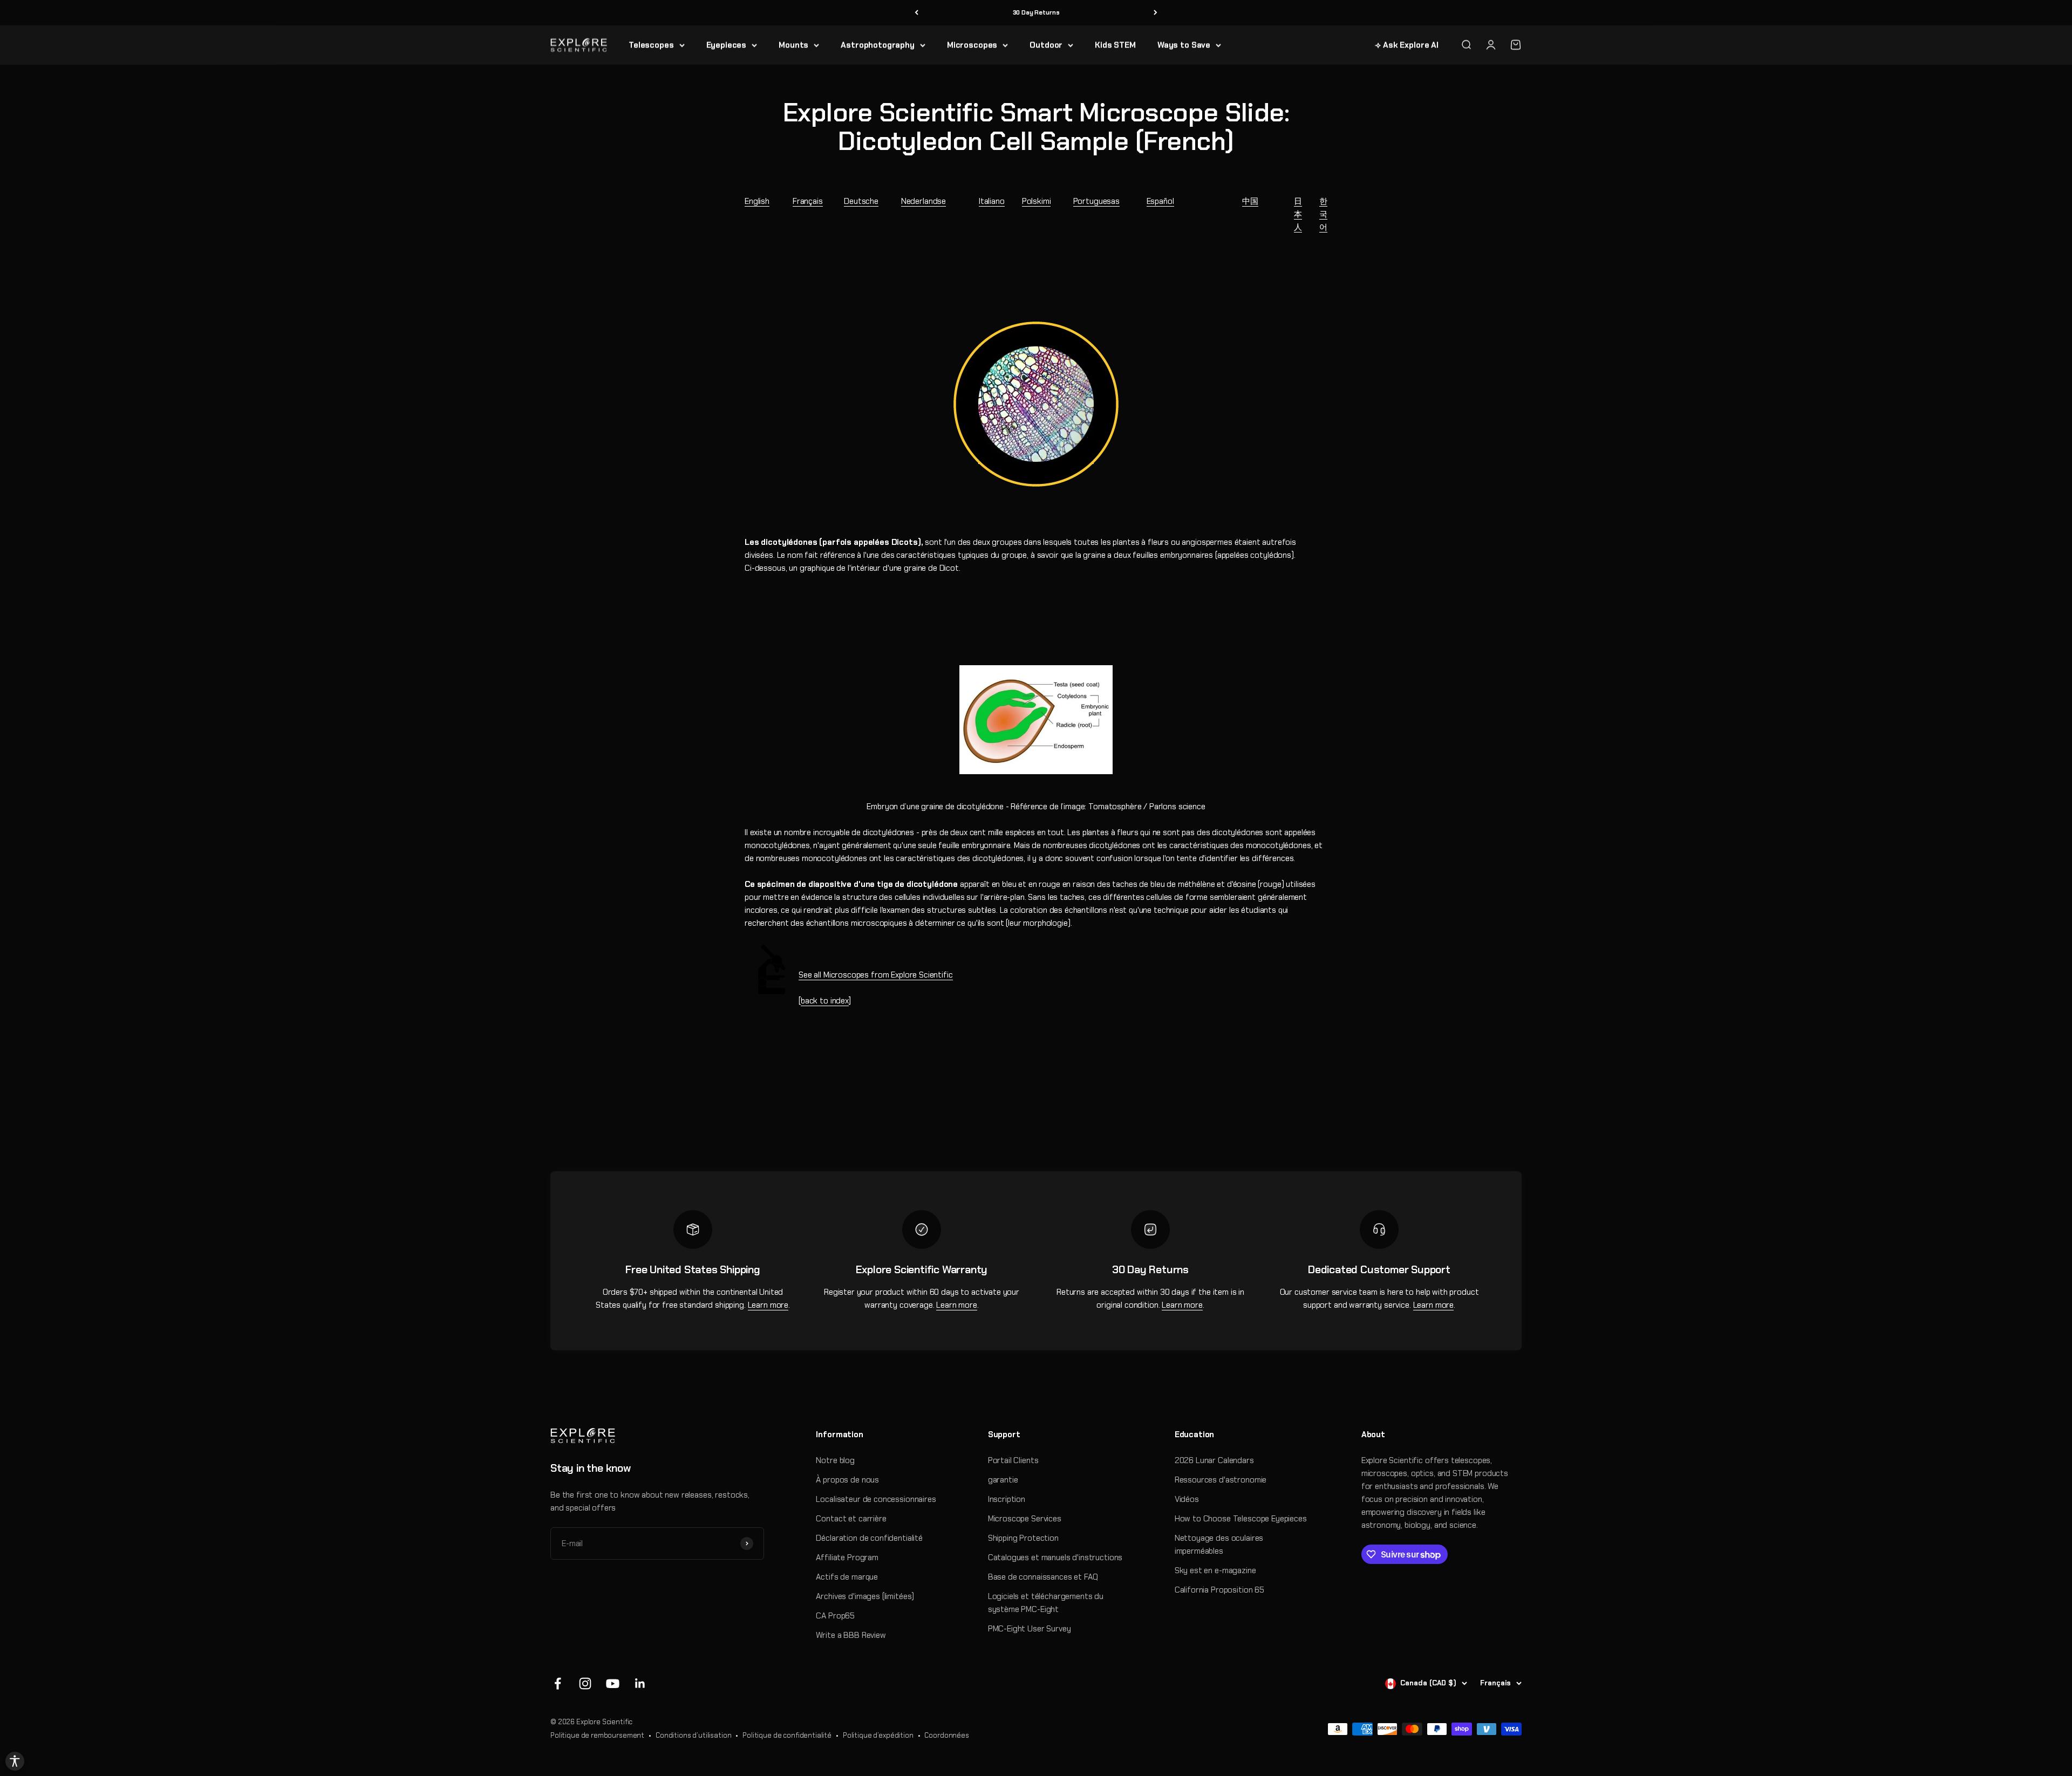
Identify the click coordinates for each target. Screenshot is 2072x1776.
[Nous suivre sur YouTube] (613, 1683)
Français (808, 201)
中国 (1250, 201)
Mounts (793, 45)
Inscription (1007, 1499)
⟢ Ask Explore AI (1407, 45)
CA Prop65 (835, 1616)
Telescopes (651, 45)
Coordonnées (946, 1735)
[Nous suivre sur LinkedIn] (640, 1683)
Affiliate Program (847, 1558)
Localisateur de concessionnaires (876, 1499)
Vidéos (1187, 1499)
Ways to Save (1184, 45)
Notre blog (835, 1460)
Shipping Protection (1023, 1538)
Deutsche (861, 201)
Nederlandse (923, 201)
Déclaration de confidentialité (869, 1538)
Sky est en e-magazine (1215, 1570)
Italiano (992, 201)
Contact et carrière (851, 1519)
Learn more (768, 1305)
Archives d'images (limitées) (865, 1596)
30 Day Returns (1036, 12)
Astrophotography (878, 45)
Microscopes (972, 45)
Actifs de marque (847, 1577)
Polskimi (1037, 201)
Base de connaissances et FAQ (1043, 1577)
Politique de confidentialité (787, 1735)
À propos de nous (847, 1480)
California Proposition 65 (1219, 1590)
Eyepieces (727, 45)
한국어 (1323, 214)
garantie (1003, 1480)
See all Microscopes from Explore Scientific (876, 975)
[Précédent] (916, 13)
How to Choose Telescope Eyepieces (1241, 1519)
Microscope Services (1025, 1519)
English (757, 201)
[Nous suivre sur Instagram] (585, 1683)
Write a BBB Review (851, 1635)
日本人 (1298, 214)
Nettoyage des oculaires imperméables (1219, 1545)
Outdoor (1046, 45)
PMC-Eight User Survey (1030, 1629)
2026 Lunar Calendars (1214, 1460)
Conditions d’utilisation (693, 1735)
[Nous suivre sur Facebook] (558, 1683)
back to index (825, 1001)
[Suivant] (1156, 13)
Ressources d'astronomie (1221, 1480)
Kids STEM (1115, 45)
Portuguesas (1096, 201)
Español (1160, 201)
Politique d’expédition (878, 1735)
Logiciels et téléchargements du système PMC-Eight (1046, 1603)
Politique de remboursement (597, 1735)
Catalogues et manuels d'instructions (1055, 1558)
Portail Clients (1013, 1460)
